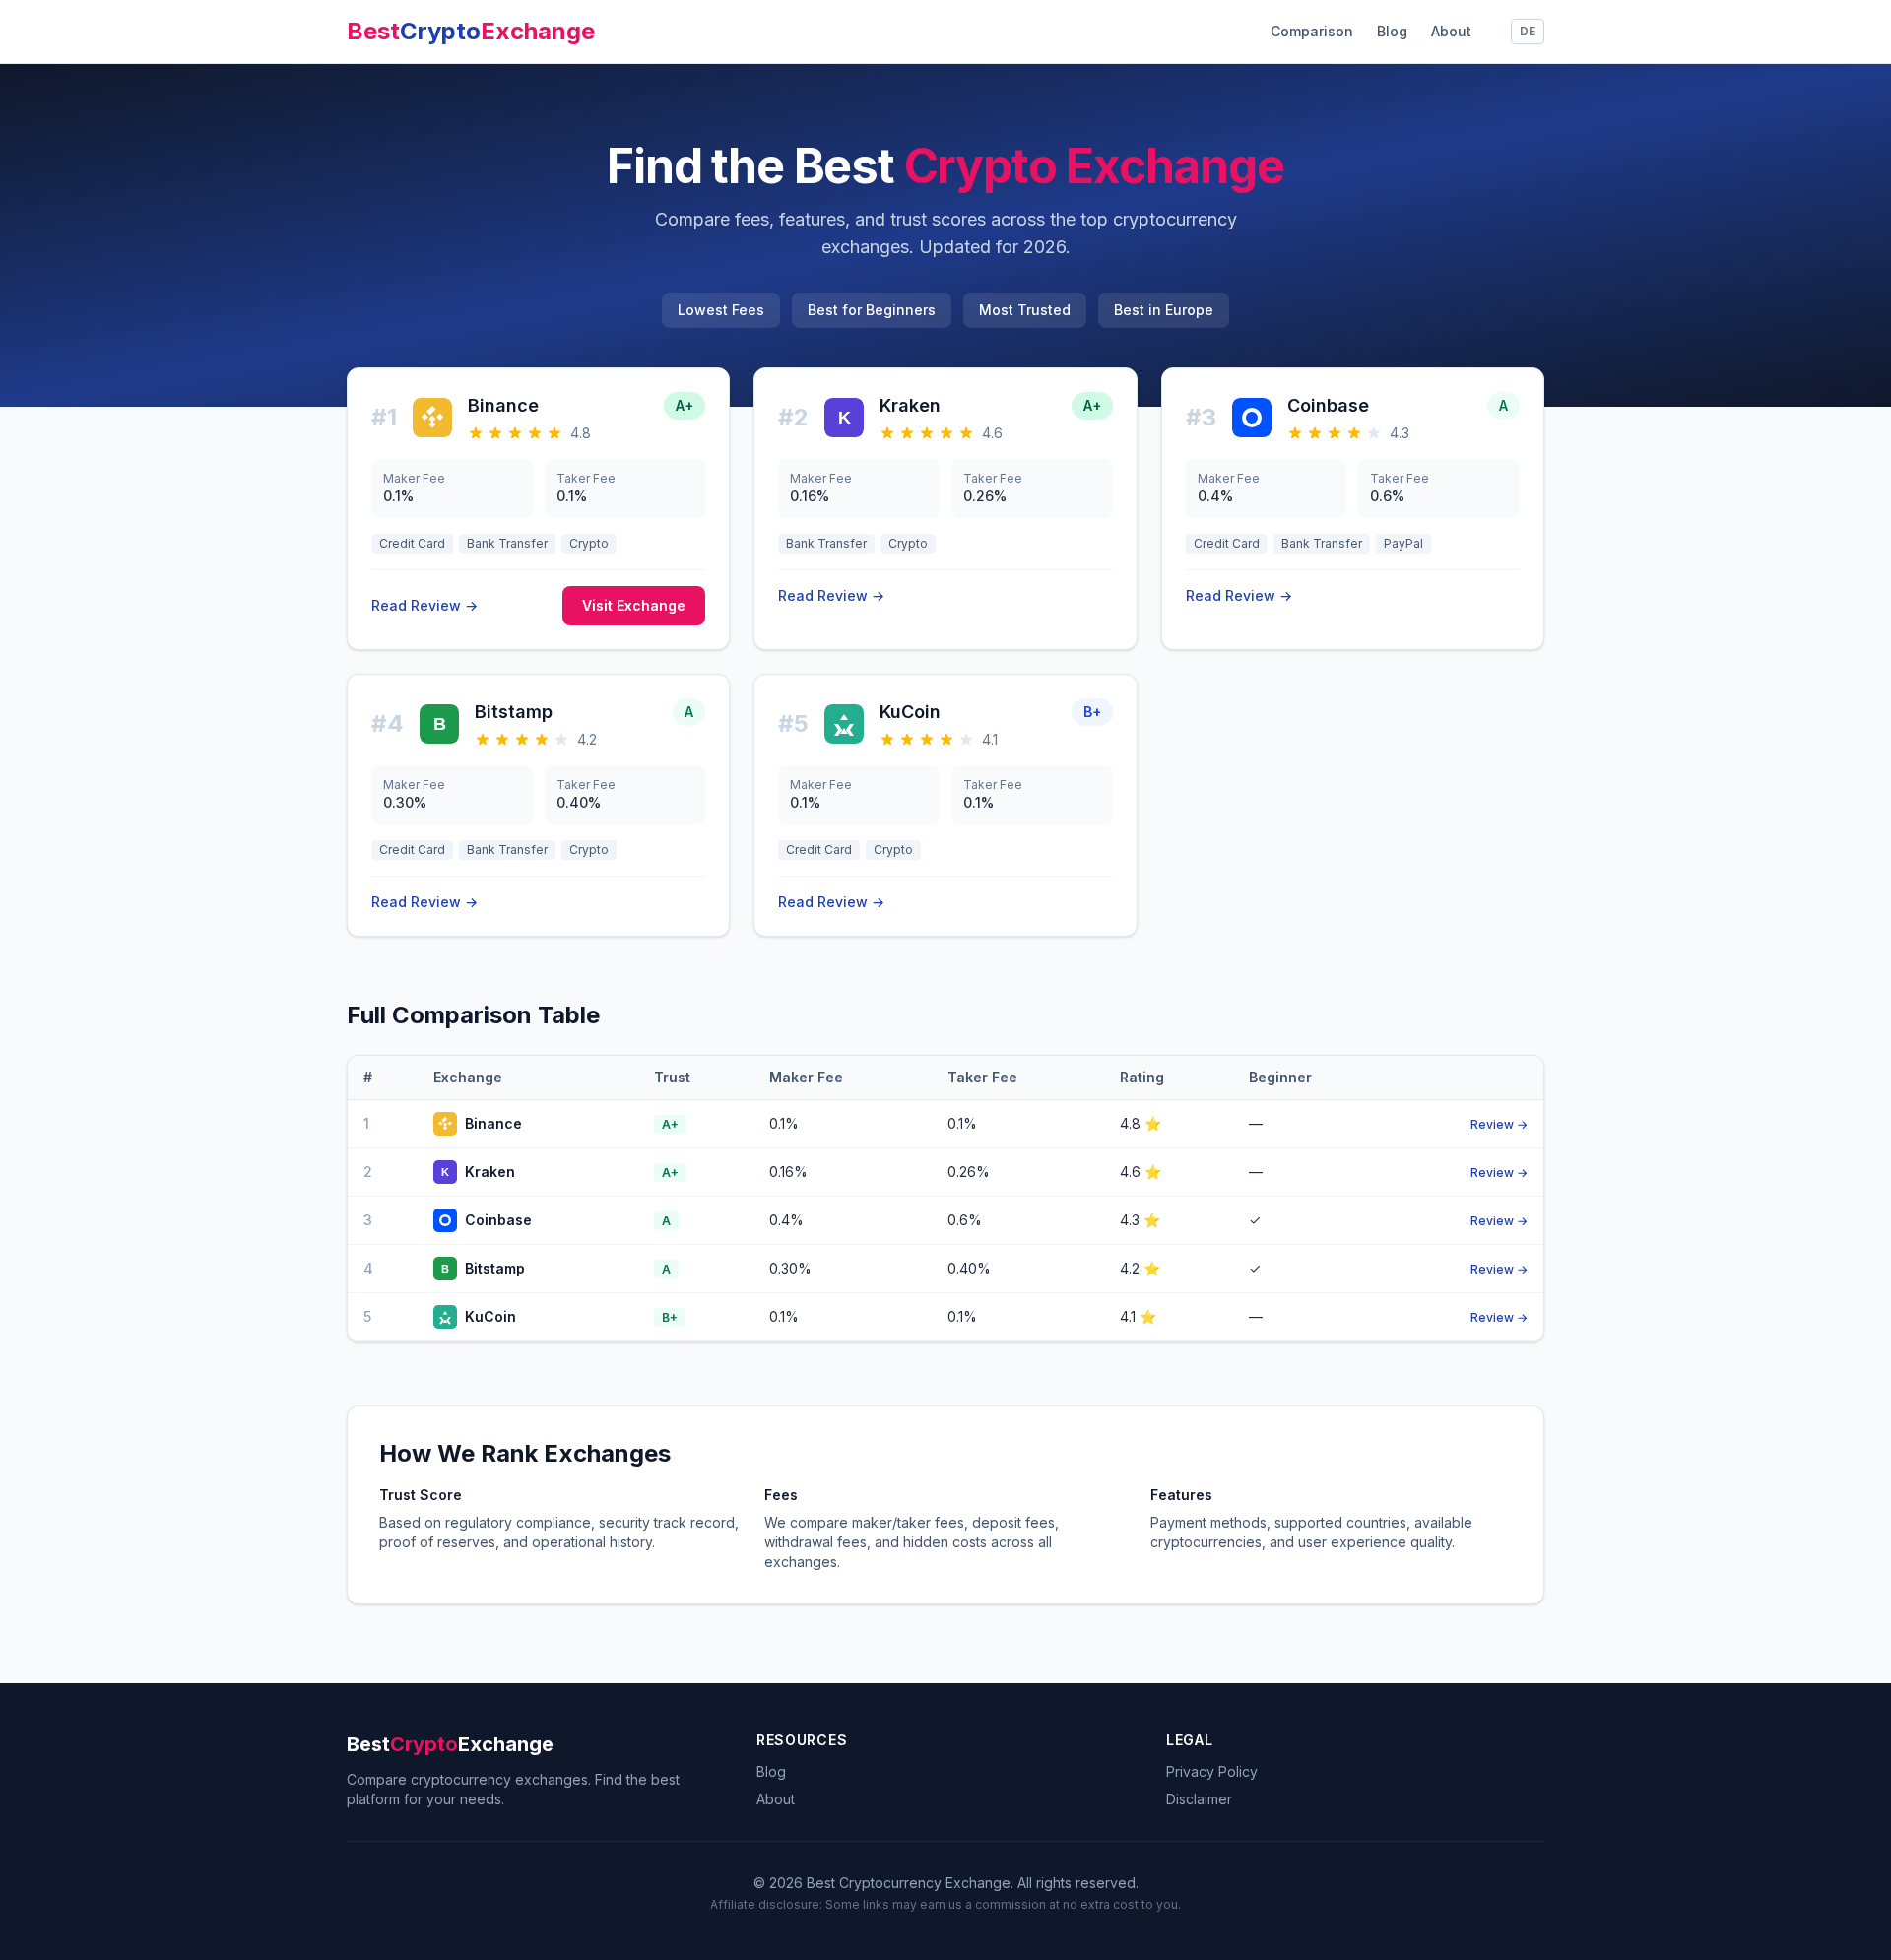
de (1528, 31)
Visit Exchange (634, 605)
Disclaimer (1199, 1799)
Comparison (1312, 31)
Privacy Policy (1212, 1771)
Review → (1499, 1124)
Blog (1392, 31)
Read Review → (424, 605)
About (1451, 31)
